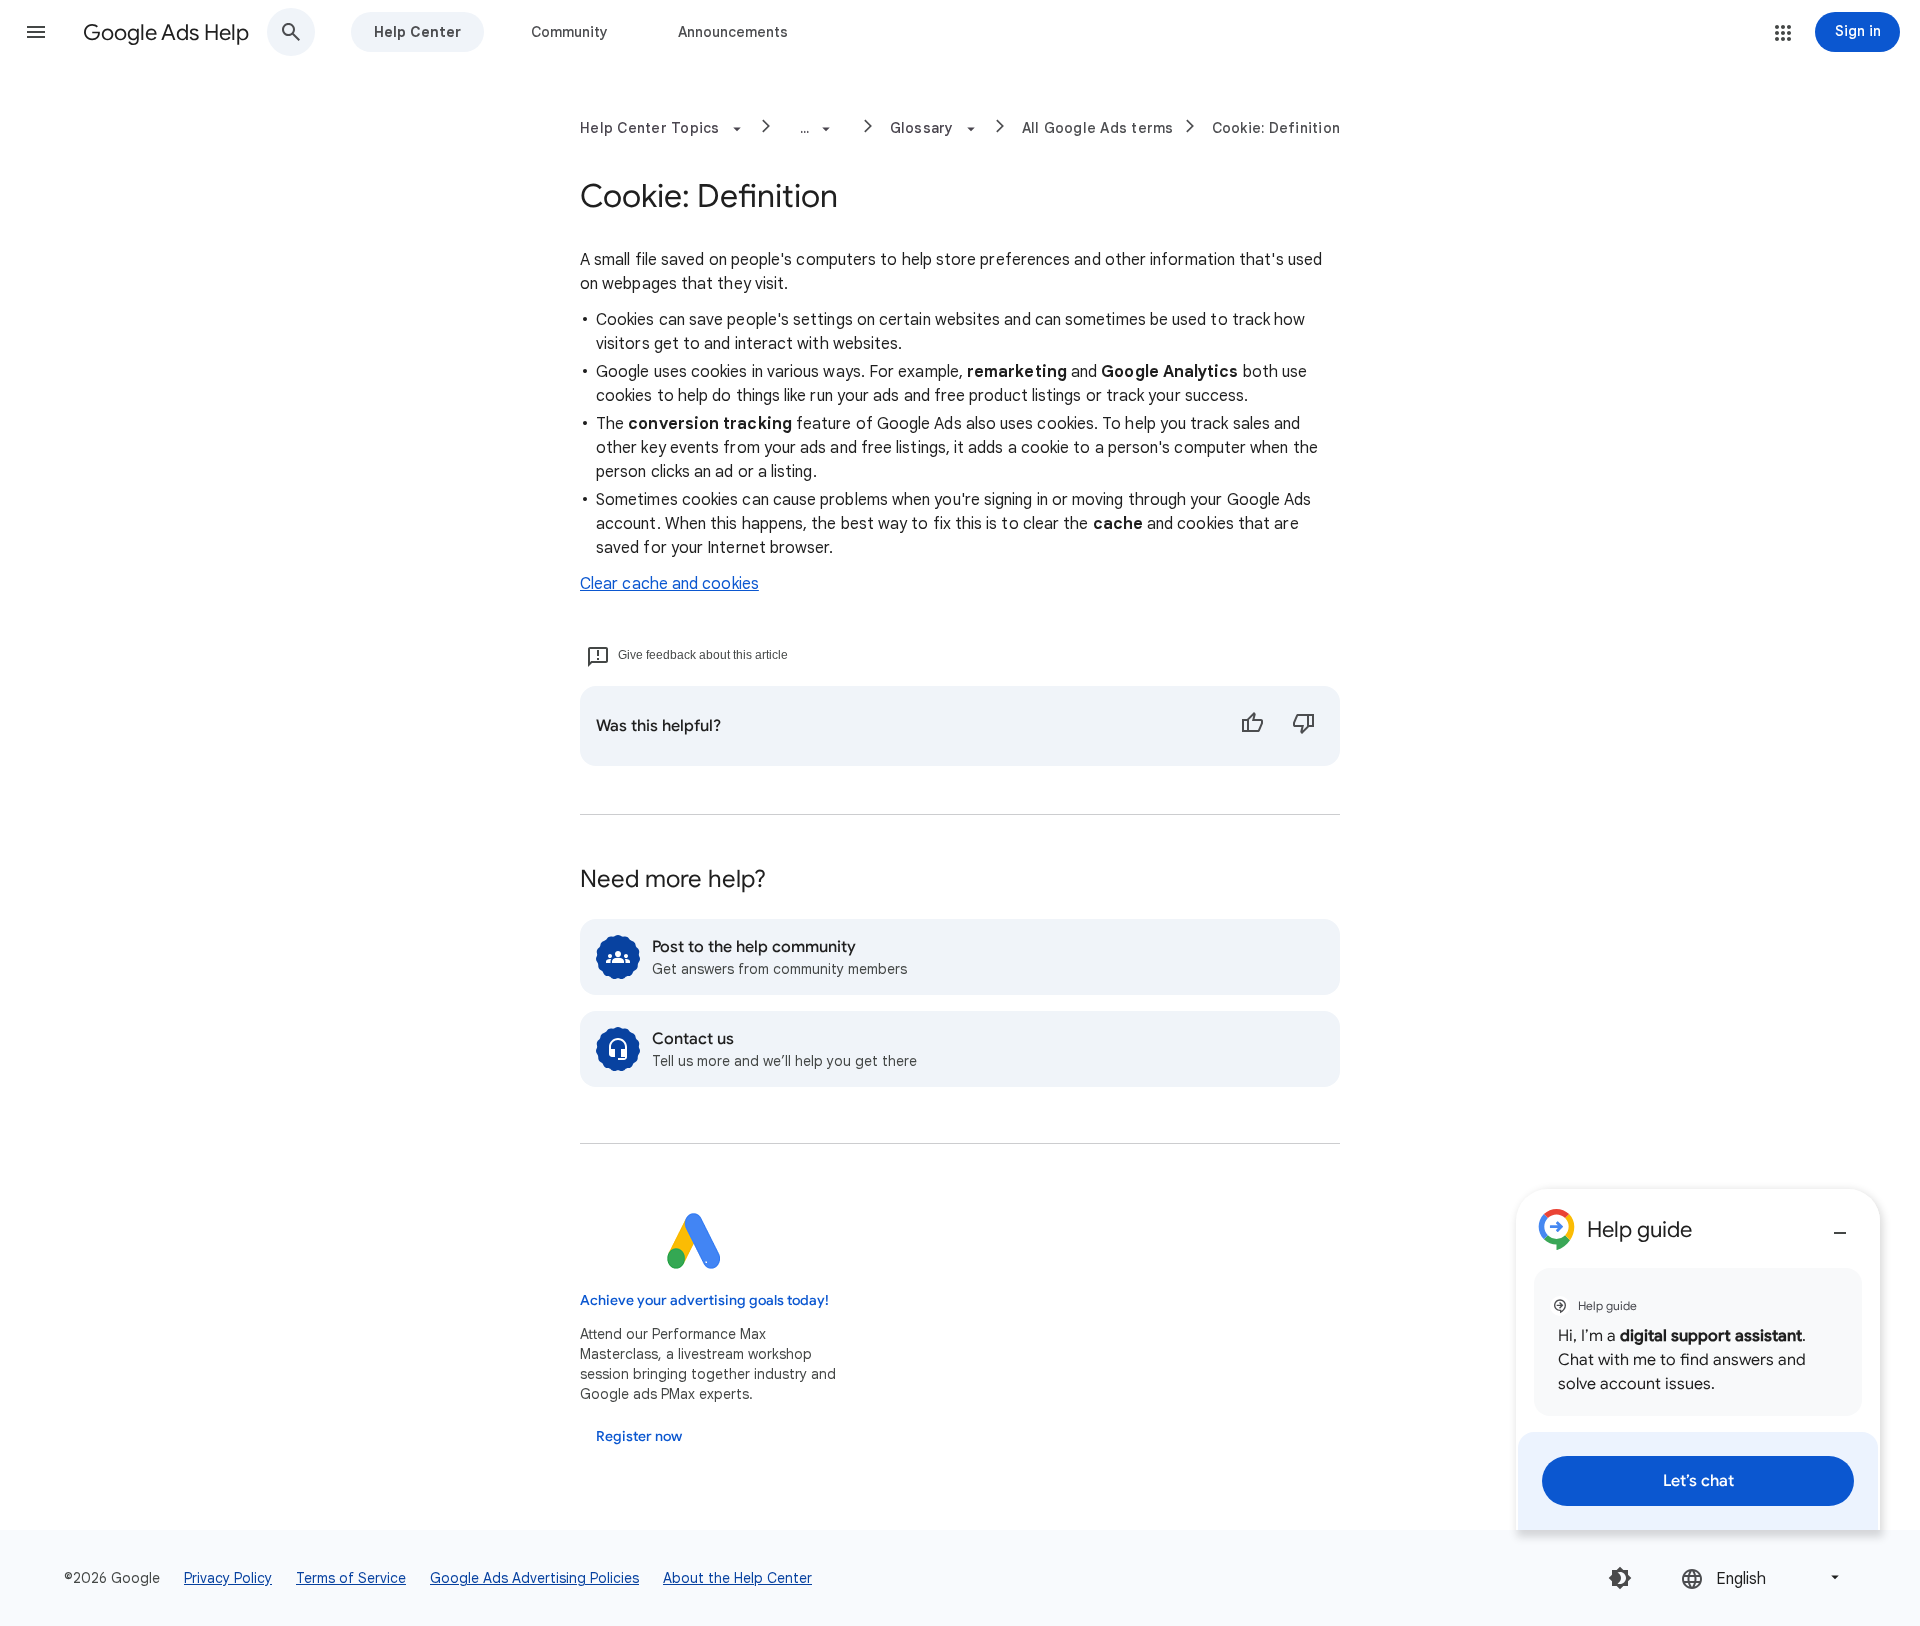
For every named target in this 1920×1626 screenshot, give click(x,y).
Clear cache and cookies (669, 584)
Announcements (733, 32)
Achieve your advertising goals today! (704, 1300)
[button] (36, 32)
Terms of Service (351, 1578)
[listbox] (1762, 1577)
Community (569, 32)
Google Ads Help (166, 32)
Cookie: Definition (1276, 128)
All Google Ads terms (1098, 128)
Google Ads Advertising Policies (534, 1578)
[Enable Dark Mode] (1620, 1578)
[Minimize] (1840, 1225)
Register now (639, 1436)
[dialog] (1698, 1359)
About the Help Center (737, 1578)
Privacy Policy (228, 1578)
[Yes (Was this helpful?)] (1252, 726)
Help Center (417, 32)
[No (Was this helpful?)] (1304, 726)
